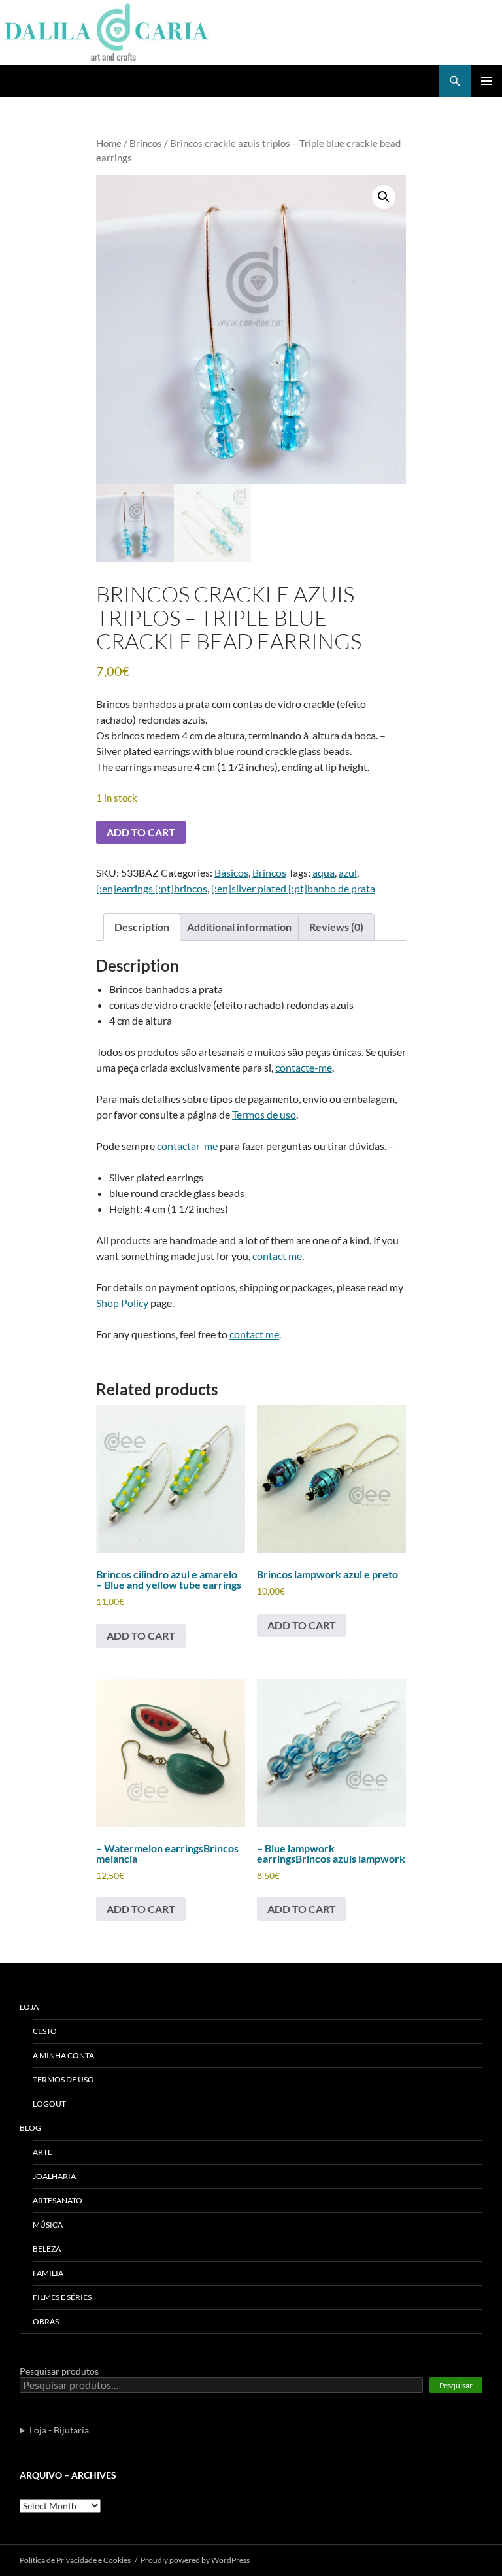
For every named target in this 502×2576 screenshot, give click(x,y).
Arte (42, 2152)
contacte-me (304, 1067)
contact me (277, 1256)
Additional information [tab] (239, 927)
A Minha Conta (63, 2055)
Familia (48, 2273)
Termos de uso (264, 1114)
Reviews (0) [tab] (336, 927)
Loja (29, 2007)
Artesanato (58, 2200)
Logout (49, 2104)
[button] (384, 197)
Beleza (47, 2249)
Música (48, 2225)
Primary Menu (486, 81)
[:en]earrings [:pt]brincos (152, 888)
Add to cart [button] (141, 1635)
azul (348, 873)
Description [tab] (142, 927)
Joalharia (54, 2176)
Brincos (146, 143)
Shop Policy (122, 1303)
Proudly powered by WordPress (195, 2560)
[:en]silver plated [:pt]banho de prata (293, 888)
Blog (30, 2128)
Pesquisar (456, 2385)
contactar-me (187, 1146)
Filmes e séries (62, 2297)
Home (109, 143)
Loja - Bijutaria (59, 2430)
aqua (324, 873)
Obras (46, 2321)
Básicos (231, 873)
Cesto (45, 2031)
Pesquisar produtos (59, 2371)
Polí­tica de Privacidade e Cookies (75, 2560)
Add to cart (141, 832)
